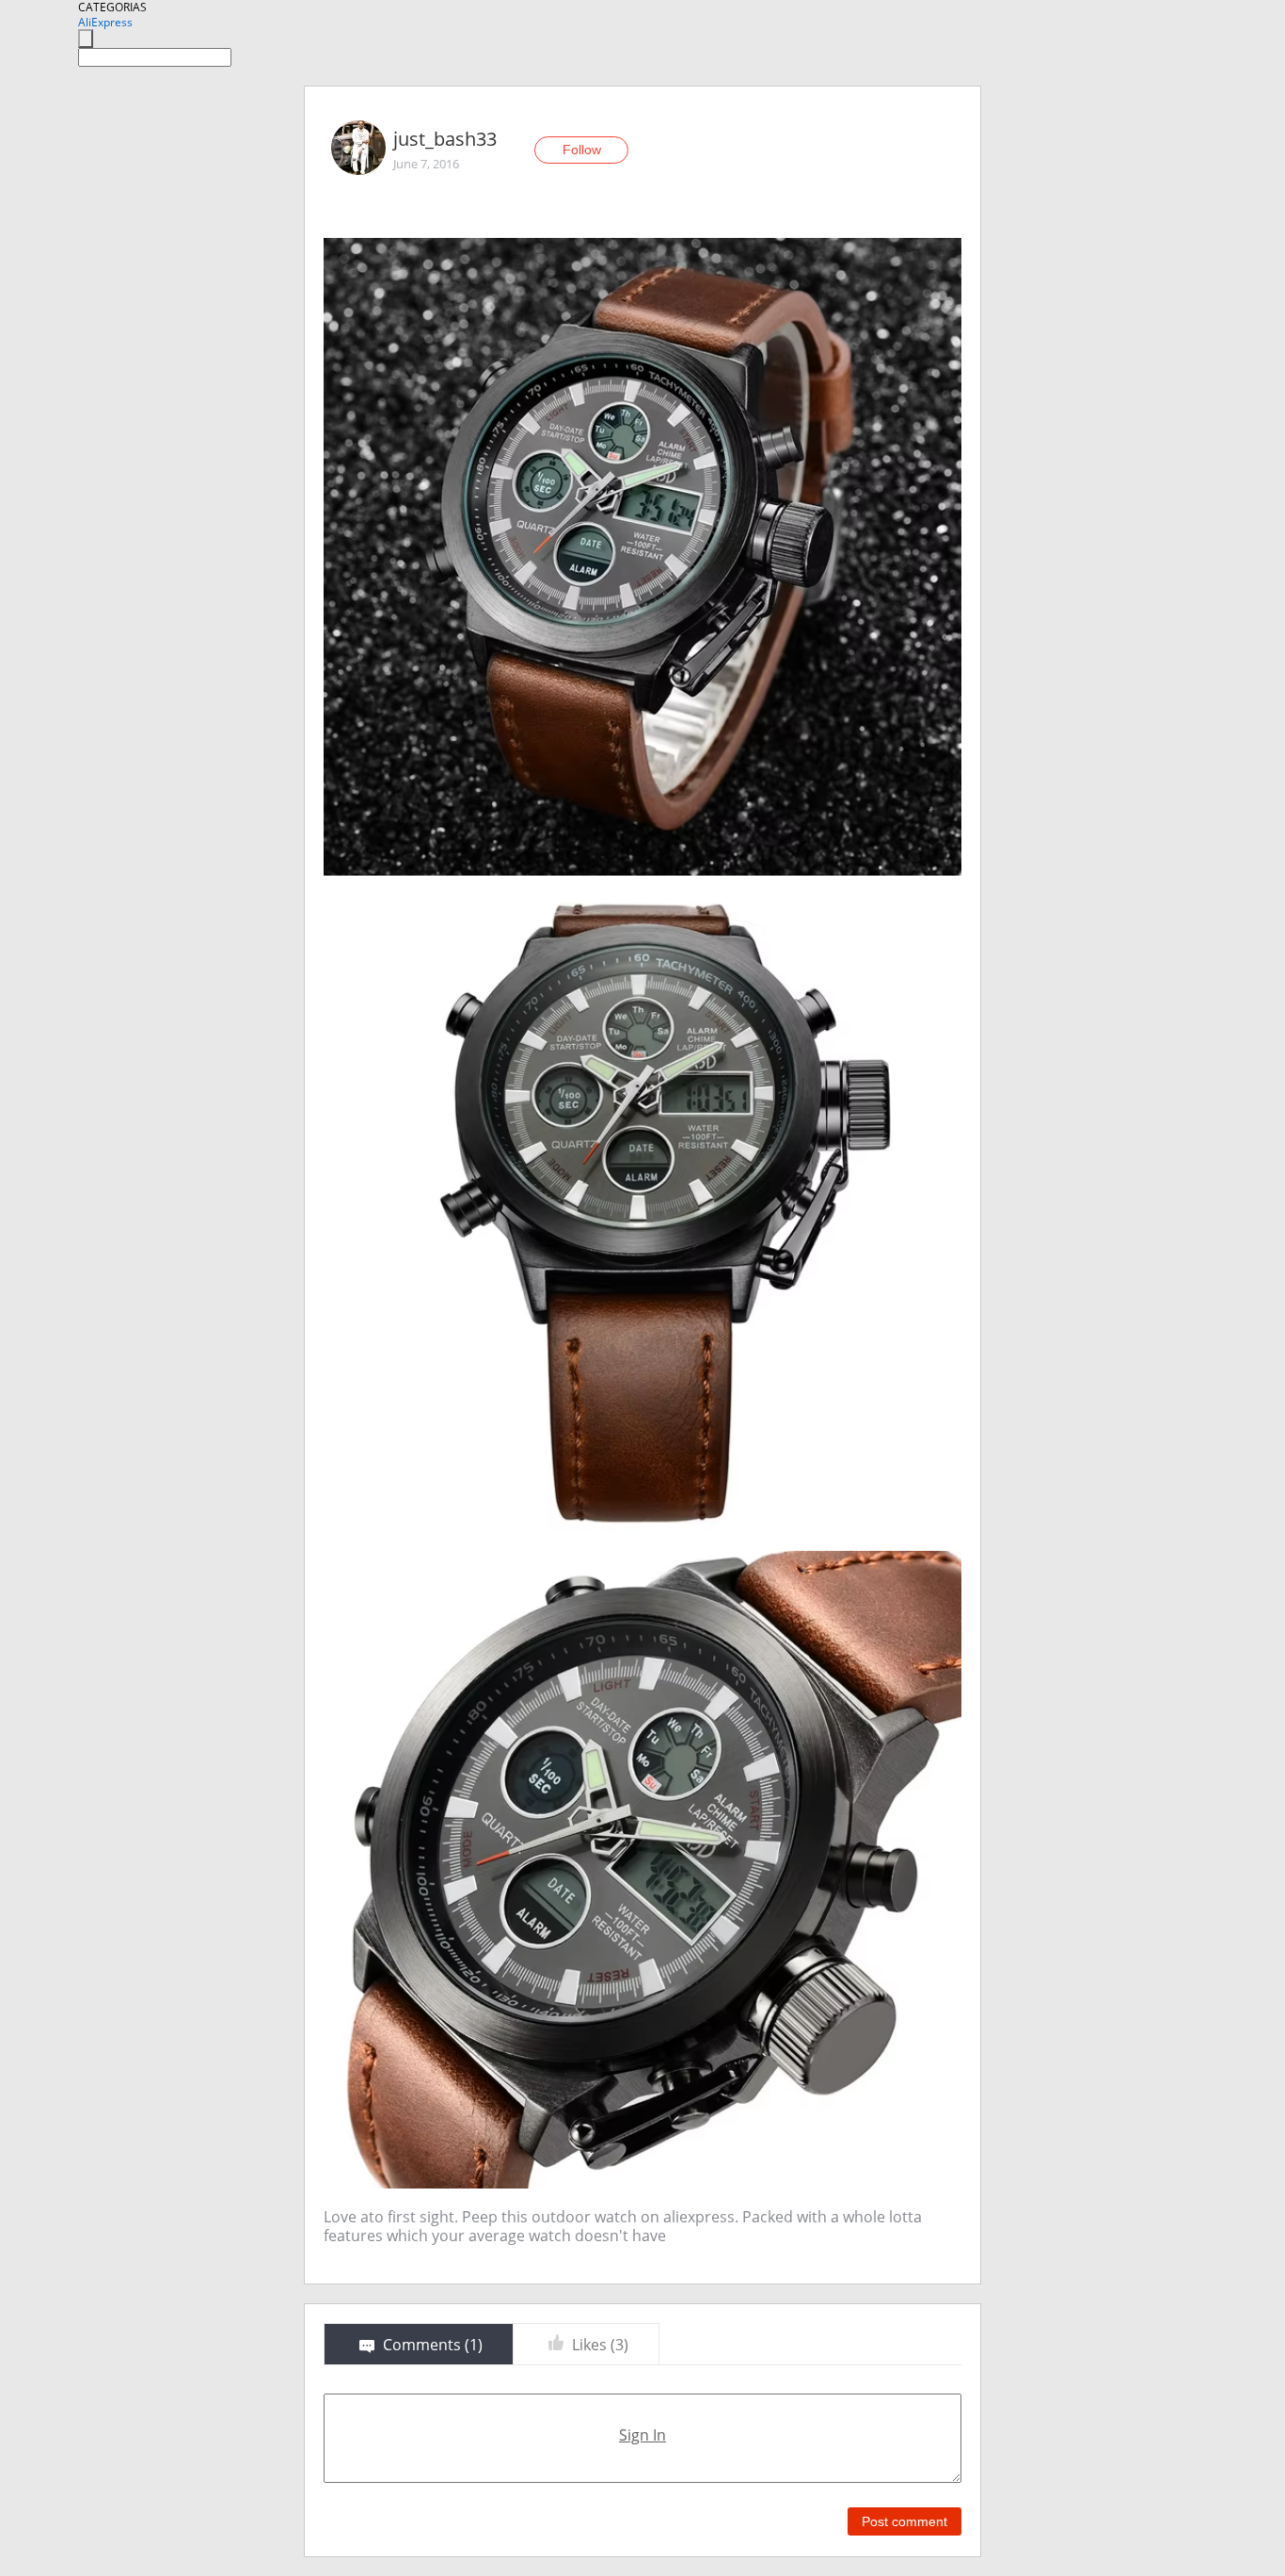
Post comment (904, 2521)
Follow (582, 150)
